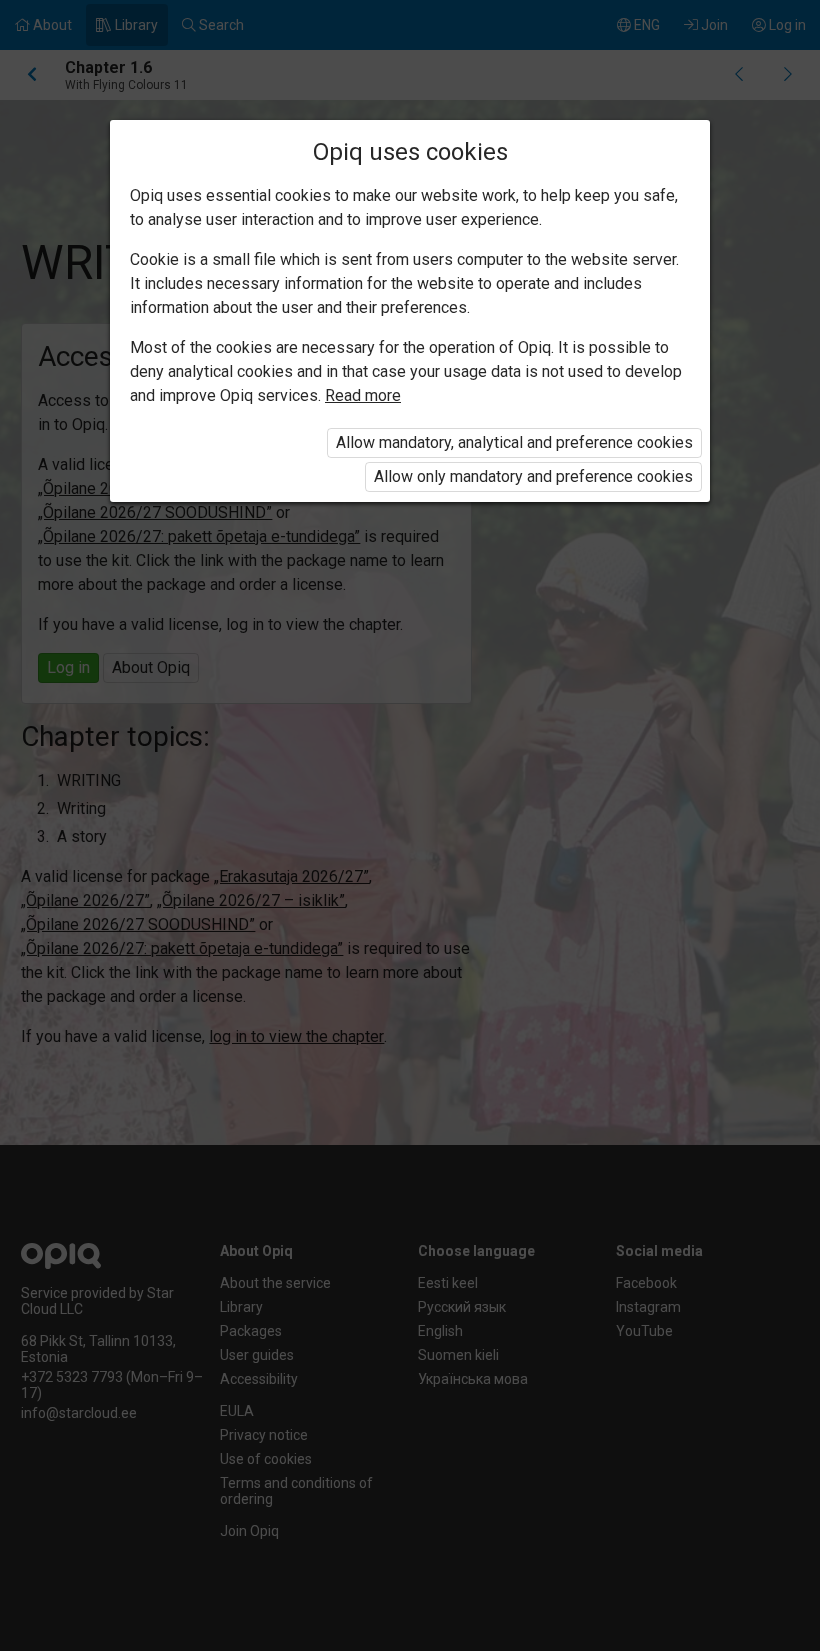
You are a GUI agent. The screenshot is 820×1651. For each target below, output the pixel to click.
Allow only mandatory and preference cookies (533, 476)
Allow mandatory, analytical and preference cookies (514, 442)
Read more (363, 395)
